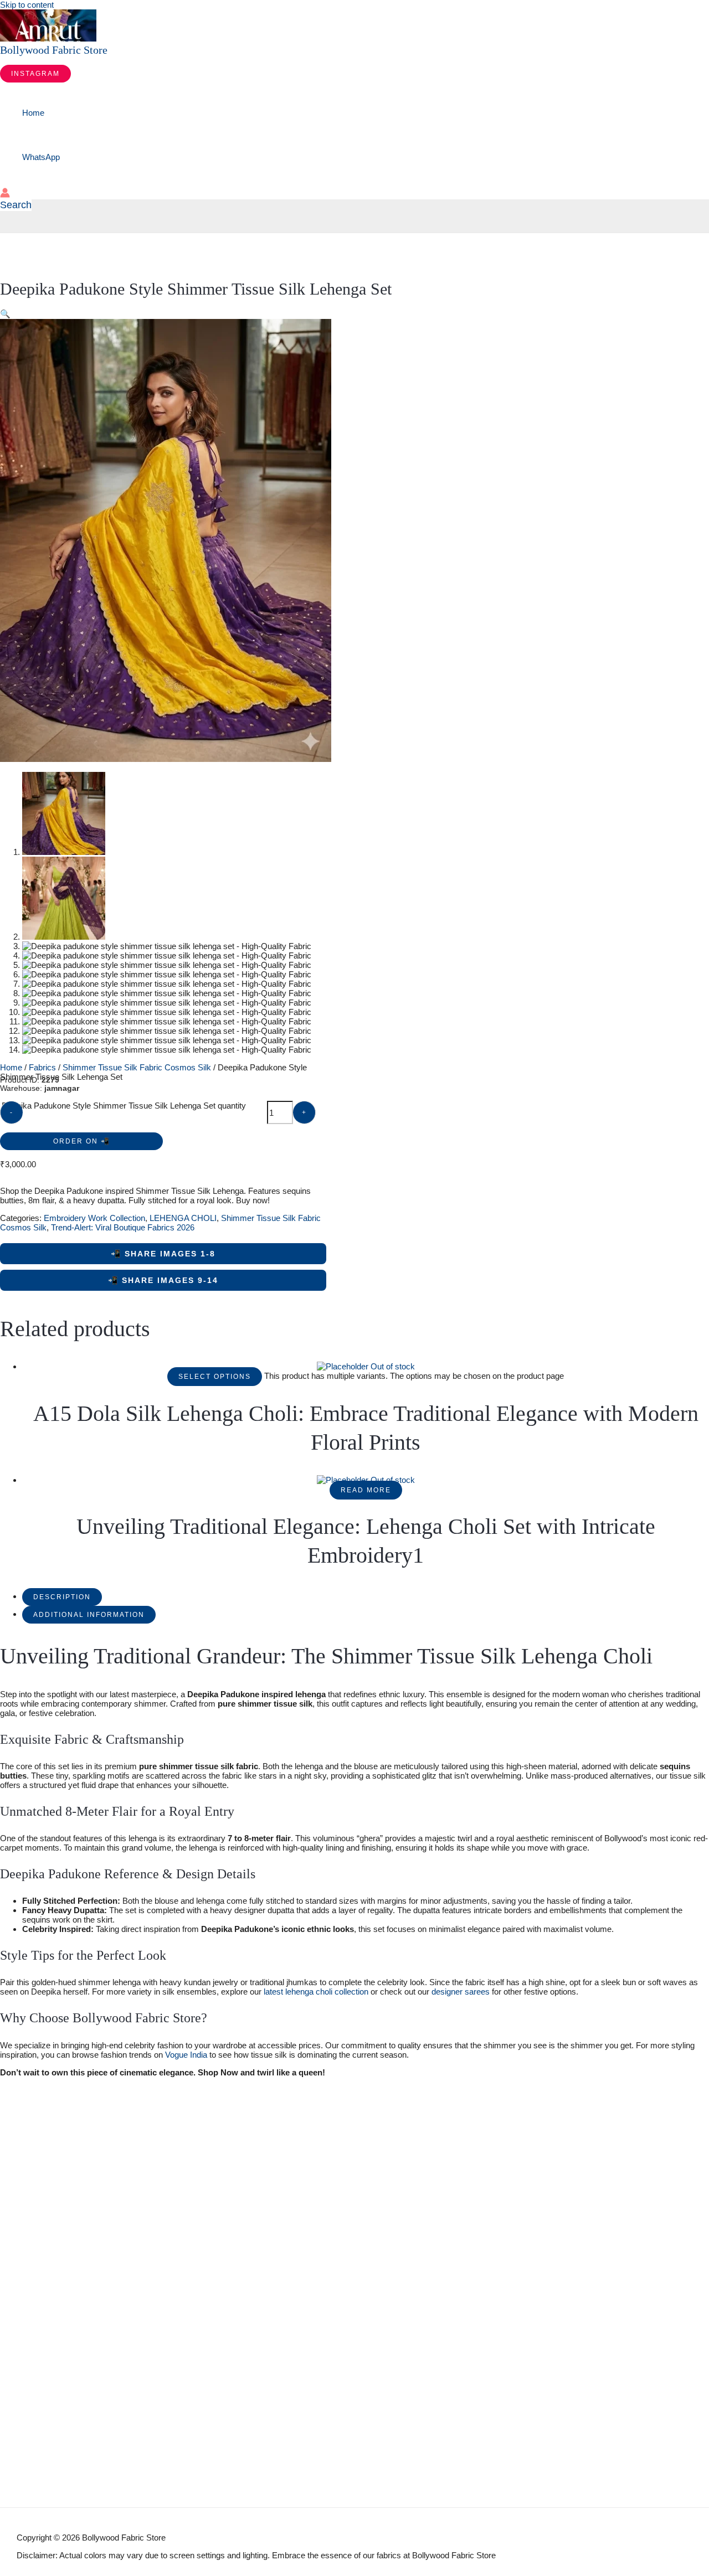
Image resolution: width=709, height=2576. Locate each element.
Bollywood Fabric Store (54, 50)
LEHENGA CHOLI (183, 1218)
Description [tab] (62, 1597)
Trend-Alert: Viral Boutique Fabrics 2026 (123, 1227)
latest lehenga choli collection (316, 1992)
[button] (35, 74)
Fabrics (42, 1067)
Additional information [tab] (89, 1615)
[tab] (62, 1596)
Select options (215, 1377)
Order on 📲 (82, 1141)
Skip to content (27, 5)
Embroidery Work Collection (94, 1218)
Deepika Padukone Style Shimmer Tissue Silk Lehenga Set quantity (124, 1106)
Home (33, 113)
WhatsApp (41, 157)
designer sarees (461, 1992)
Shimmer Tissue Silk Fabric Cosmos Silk (137, 1067)
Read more (366, 1490)
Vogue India (186, 2055)
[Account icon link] (5, 194)
